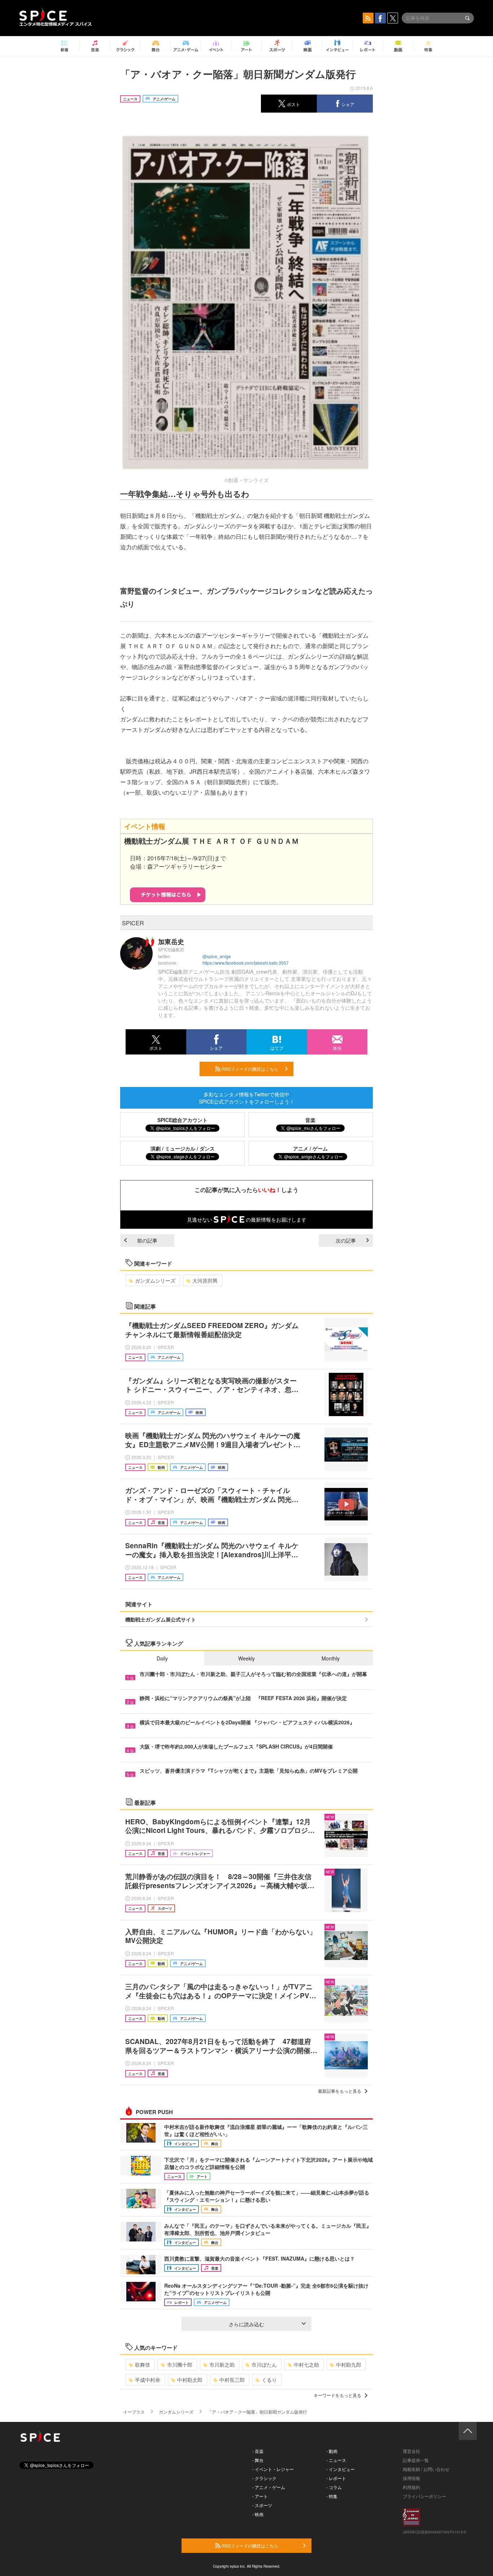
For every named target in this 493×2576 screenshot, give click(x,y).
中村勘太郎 (190, 2380)
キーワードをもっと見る (337, 2395)
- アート (260, 2496)
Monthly (331, 1658)
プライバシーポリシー (424, 2496)
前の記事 (147, 1240)
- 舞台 (258, 2460)
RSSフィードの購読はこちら (249, 1069)
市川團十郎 (180, 2365)
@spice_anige (217, 956)
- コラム (334, 2487)
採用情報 (411, 2478)
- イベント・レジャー (273, 2469)
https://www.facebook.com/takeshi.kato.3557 (246, 963)
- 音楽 (258, 2451)
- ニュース (336, 2460)
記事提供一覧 (416, 2460)
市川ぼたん (264, 2365)
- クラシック (264, 2478)
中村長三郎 (232, 2380)
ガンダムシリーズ (155, 1280)
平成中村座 (148, 2380)
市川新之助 (222, 2365)
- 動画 (332, 2451)
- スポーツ (262, 2505)
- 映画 (258, 2514)
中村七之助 (306, 2365)
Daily (162, 1658)
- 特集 (332, 2496)
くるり (269, 2380)
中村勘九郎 (349, 2365)
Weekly (247, 1658)
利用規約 (411, 2487)
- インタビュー (341, 2469)
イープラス (134, 2412)
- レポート (336, 2478)
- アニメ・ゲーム (269, 2487)
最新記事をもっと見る (340, 2091)
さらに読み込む (247, 2324)
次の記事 (346, 1240)
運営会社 (411, 2451)
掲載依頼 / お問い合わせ (426, 2469)
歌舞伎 (143, 2365)
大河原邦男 (205, 1280)
